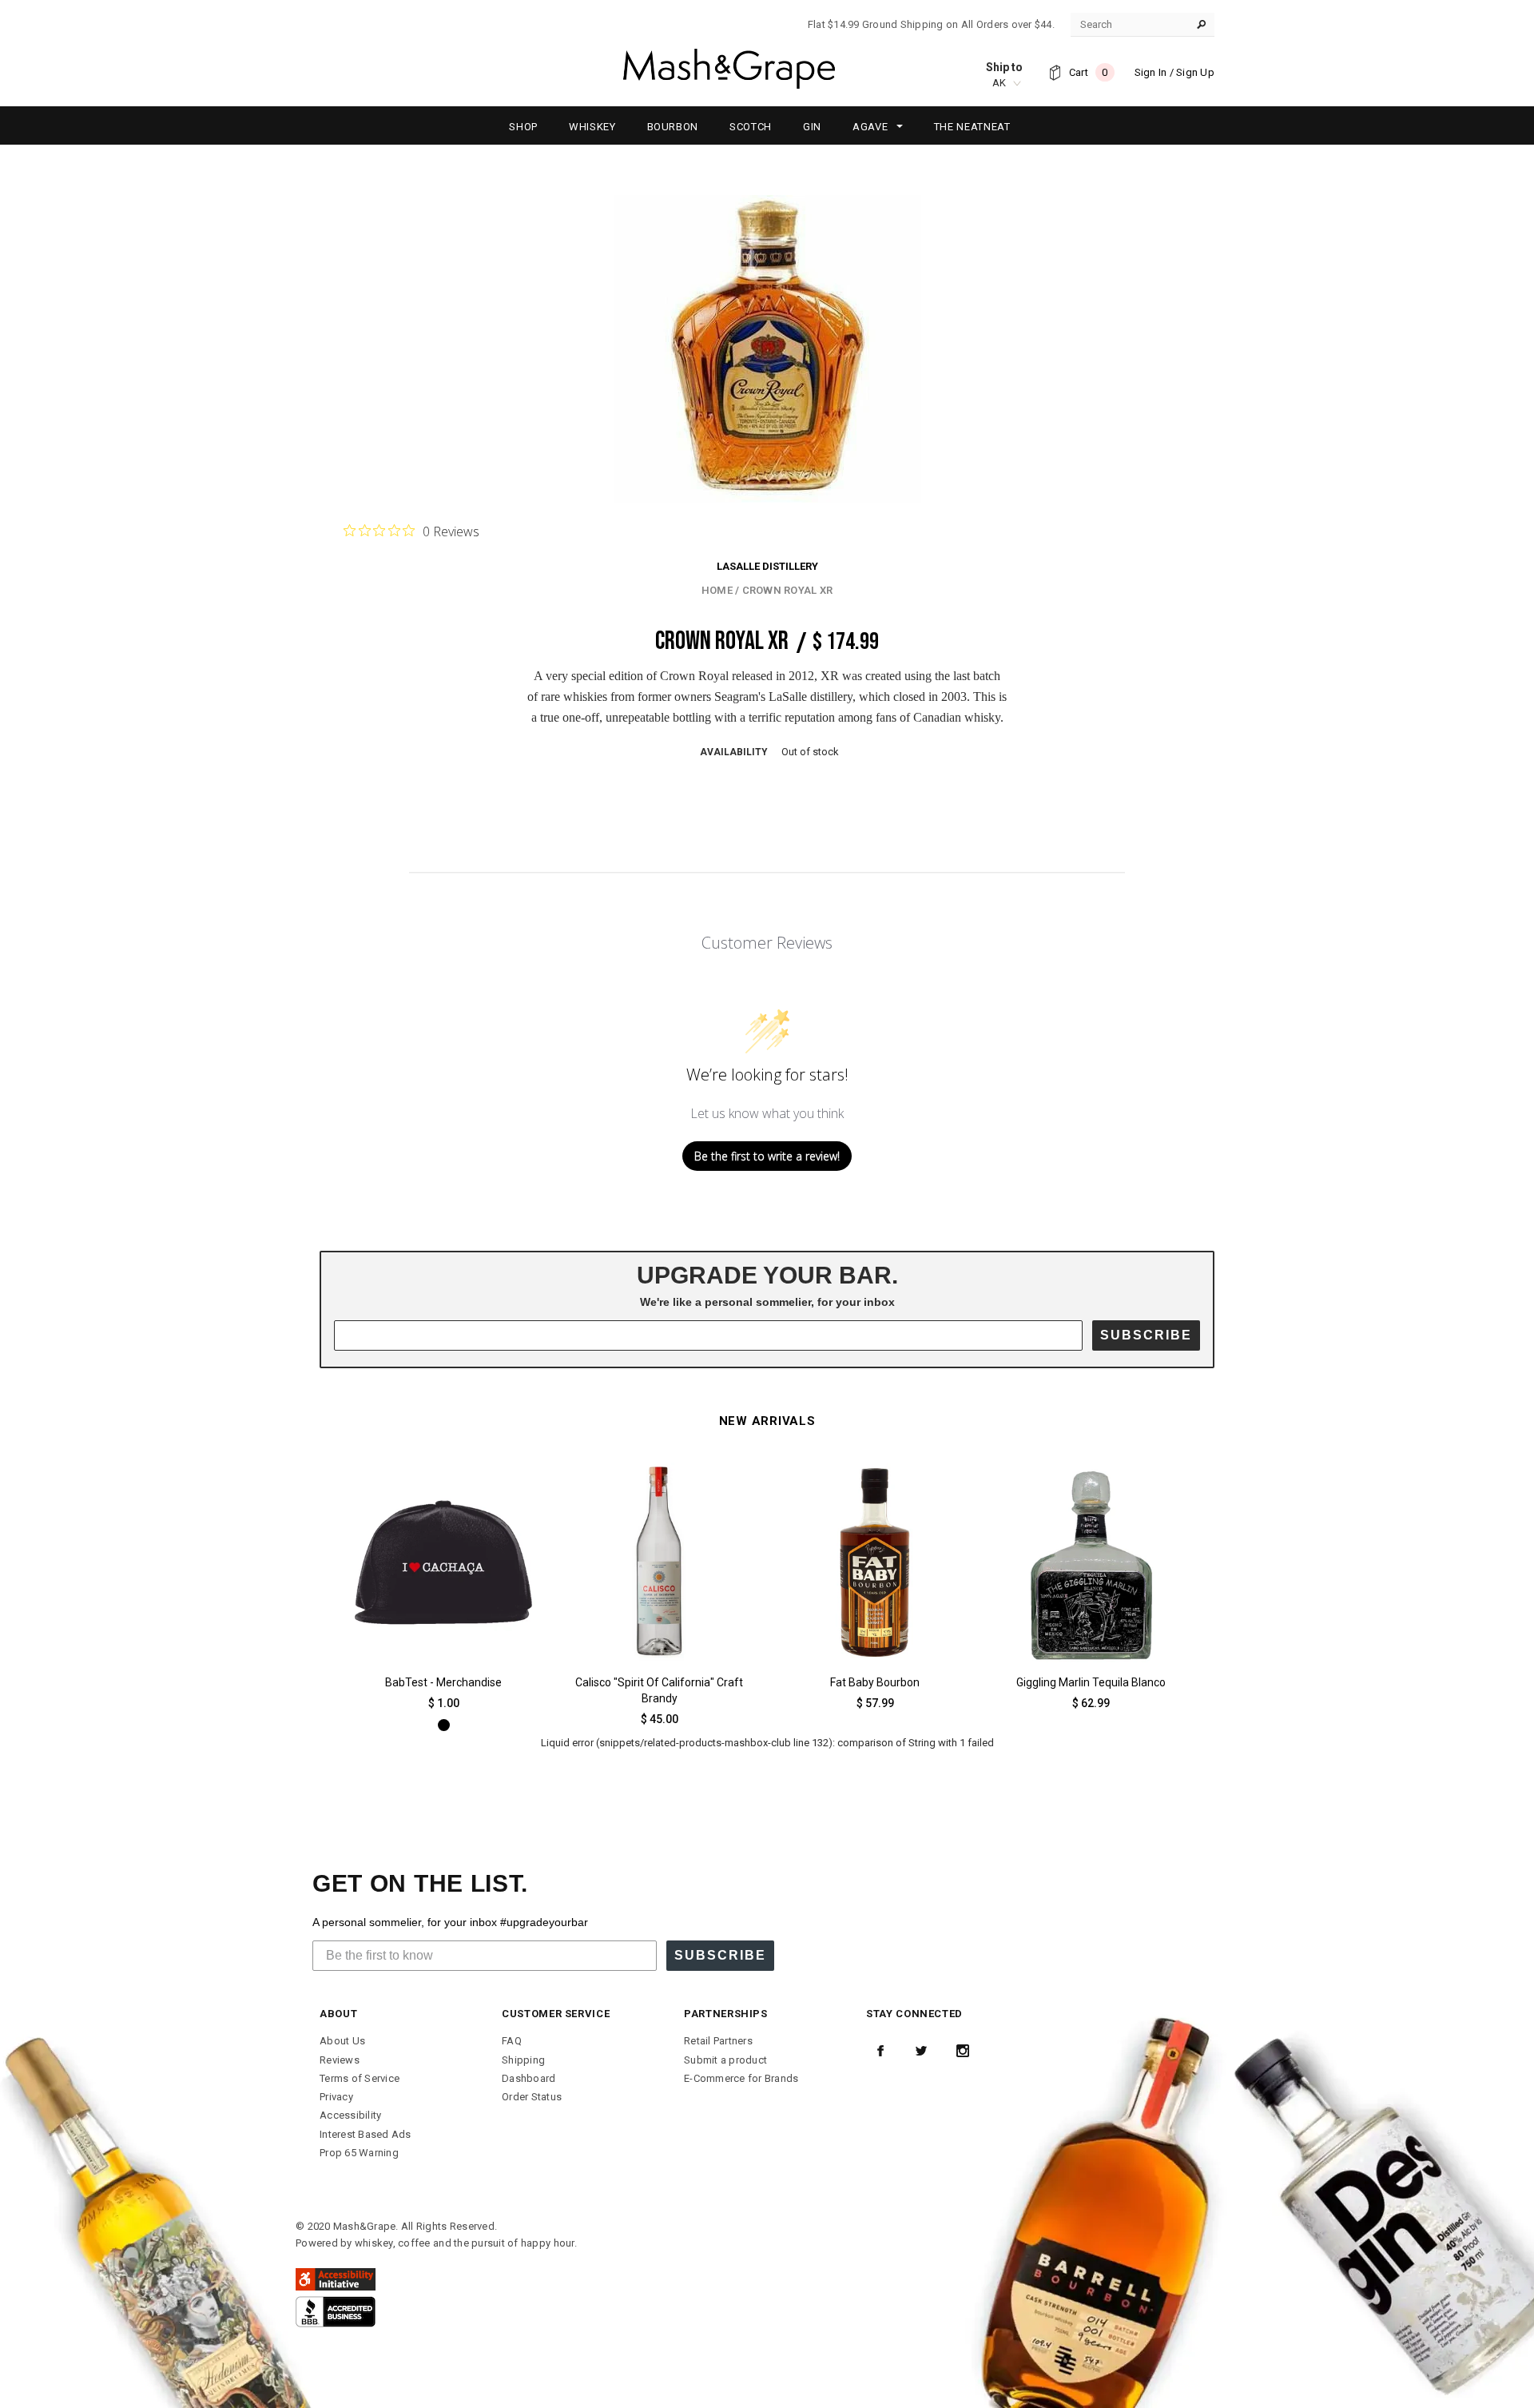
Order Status (532, 2097)
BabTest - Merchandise (443, 1682)
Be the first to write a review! (767, 1156)
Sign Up (1195, 72)
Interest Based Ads (366, 2134)
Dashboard (529, 2078)
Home (717, 590)
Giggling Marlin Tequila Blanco (1091, 1682)
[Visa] (336, 2311)
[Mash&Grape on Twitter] (921, 2051)
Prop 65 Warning (359, 2153)
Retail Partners (718, 2041)
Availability (734, 752)
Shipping (523, 2060)
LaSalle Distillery (767, 566)
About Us (342, 2041)
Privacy (336, 2097)
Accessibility (350, 2115)
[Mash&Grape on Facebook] (880, 2051)
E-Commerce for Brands (741, 2078)
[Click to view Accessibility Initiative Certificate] (336, 2279)
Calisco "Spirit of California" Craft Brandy (659, 1690)
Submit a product (725, 2060)
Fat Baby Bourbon (875, 1682)
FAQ (512, 2041)
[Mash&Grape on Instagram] (963, 2051)
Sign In (1151, 72)
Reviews (340, 2060)
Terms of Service (360, 2078)
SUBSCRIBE (1146, 1335)
